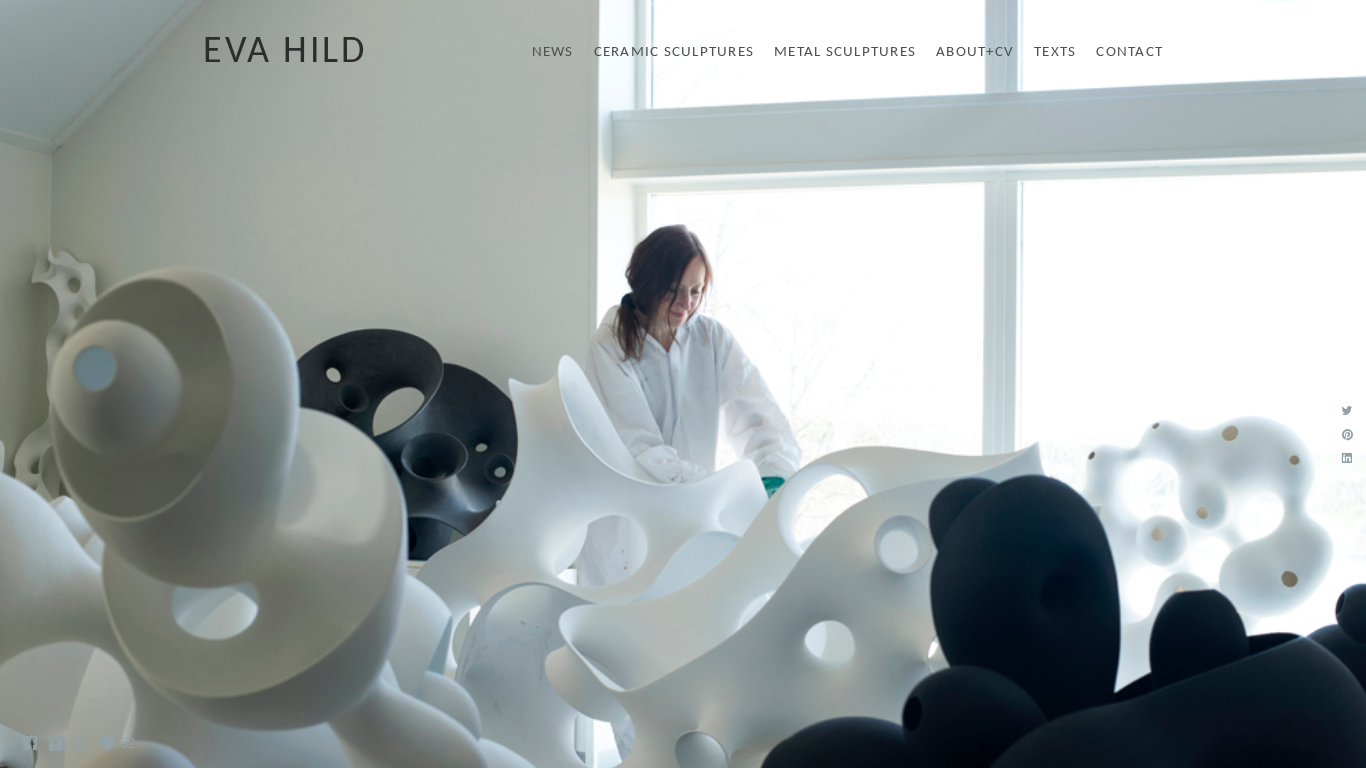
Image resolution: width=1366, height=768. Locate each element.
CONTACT (1129, 52)
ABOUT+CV (975, 52)
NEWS (553, 52)
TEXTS (1055, 52)
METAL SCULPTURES (845, 52)
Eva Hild (284, 52)
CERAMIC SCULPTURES (674, 52)
